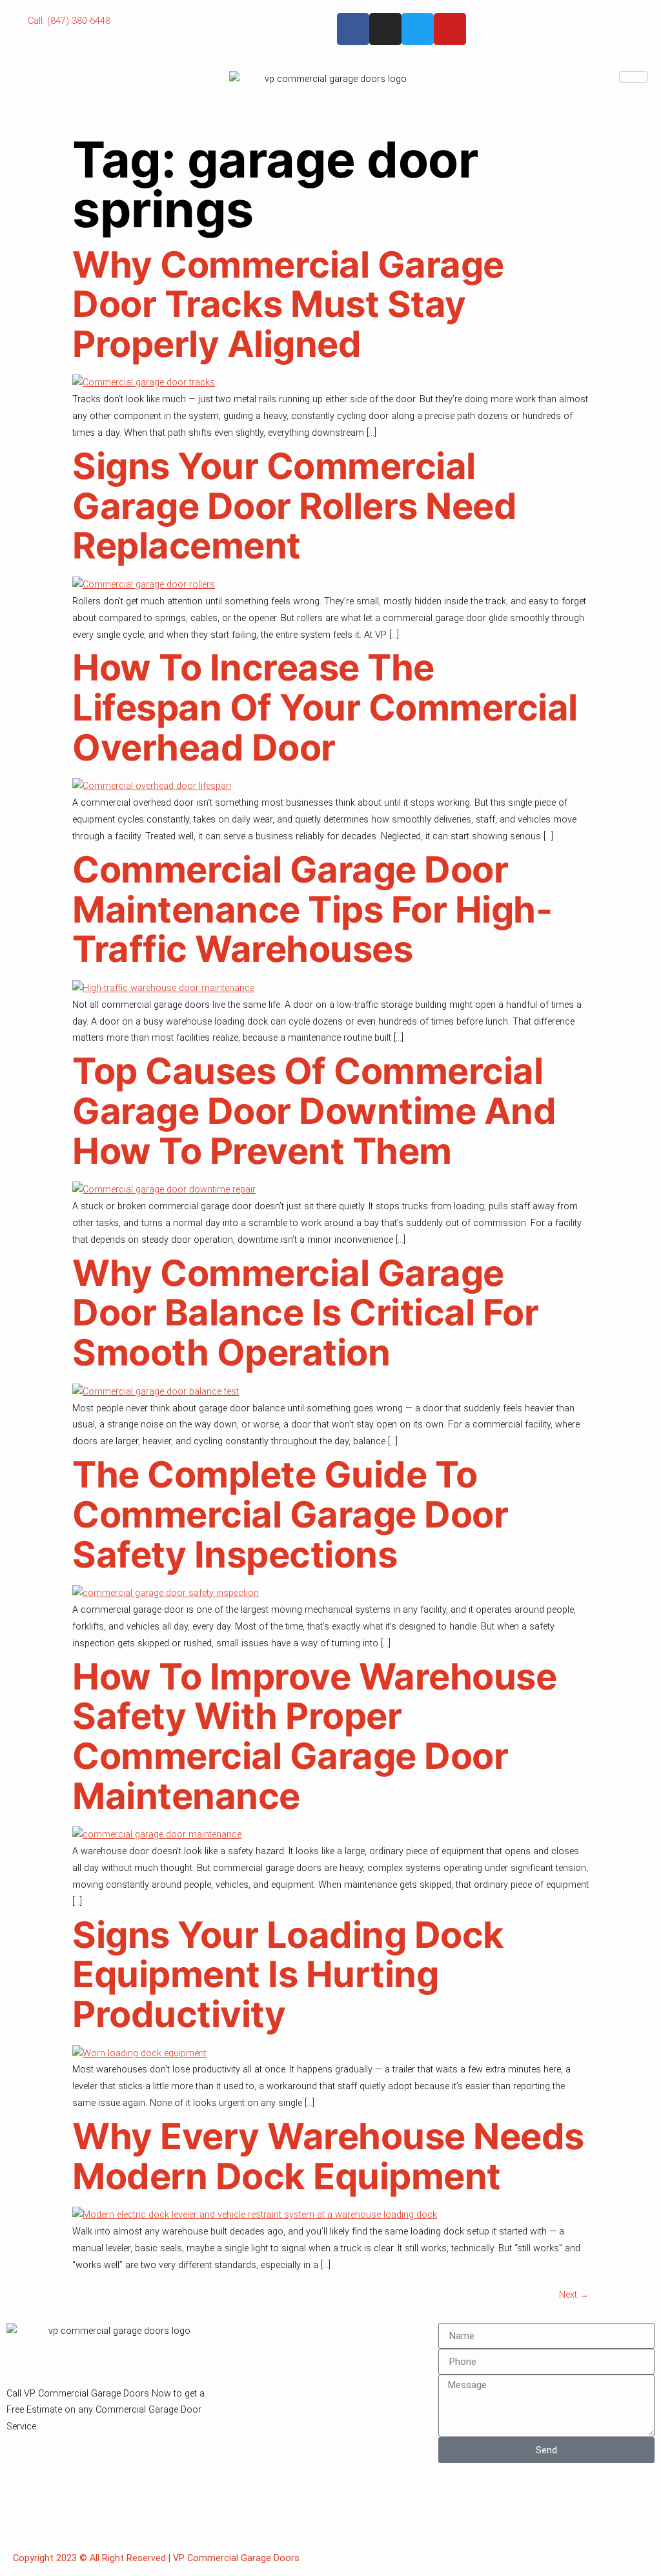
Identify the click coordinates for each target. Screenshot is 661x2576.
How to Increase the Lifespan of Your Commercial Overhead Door (325, 707)
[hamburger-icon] (634, 77)
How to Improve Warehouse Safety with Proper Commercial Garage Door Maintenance (314, 1736)
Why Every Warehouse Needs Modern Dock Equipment (328, 2156)
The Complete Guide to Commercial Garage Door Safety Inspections (290, 1514)
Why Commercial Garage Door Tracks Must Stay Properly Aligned (288, 304)
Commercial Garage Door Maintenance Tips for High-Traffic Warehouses (312, 909)
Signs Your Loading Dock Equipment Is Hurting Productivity (288, 1975)
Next (574, 2295)
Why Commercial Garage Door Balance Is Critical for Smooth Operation (305, 1313)
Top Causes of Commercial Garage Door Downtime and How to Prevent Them (314, 1111)
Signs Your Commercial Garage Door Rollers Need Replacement (294, 506)
